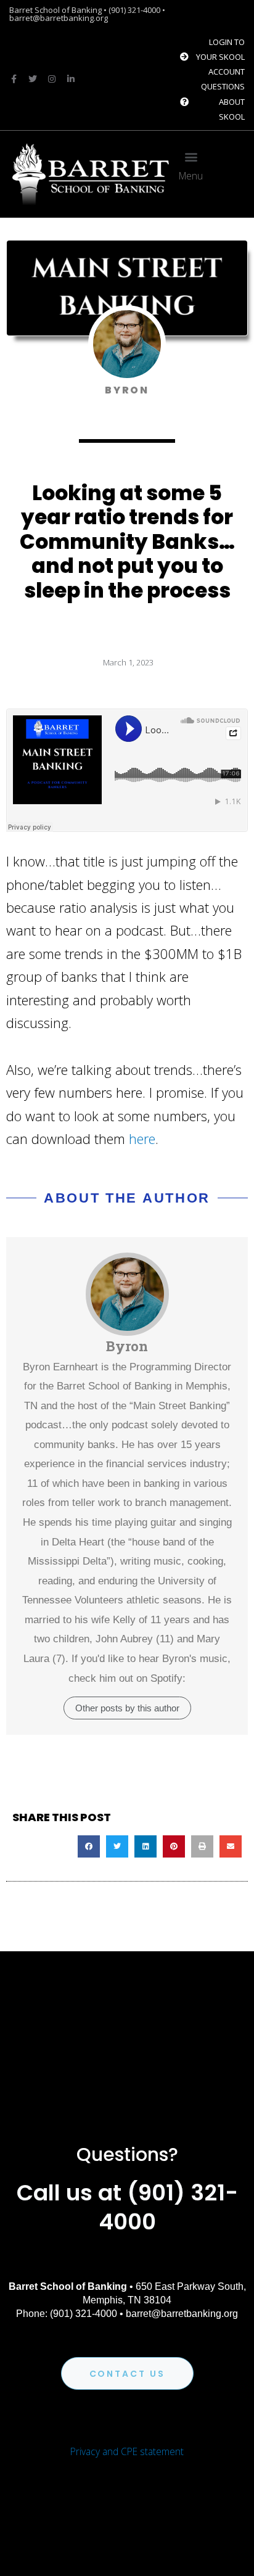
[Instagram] (52, 79)
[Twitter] (33, 79)
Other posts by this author (127, 1708)
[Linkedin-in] (71, 79)
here (142, 1138)
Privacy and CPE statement (127, 2451)
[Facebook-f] (14, 79)
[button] (191, 157)
